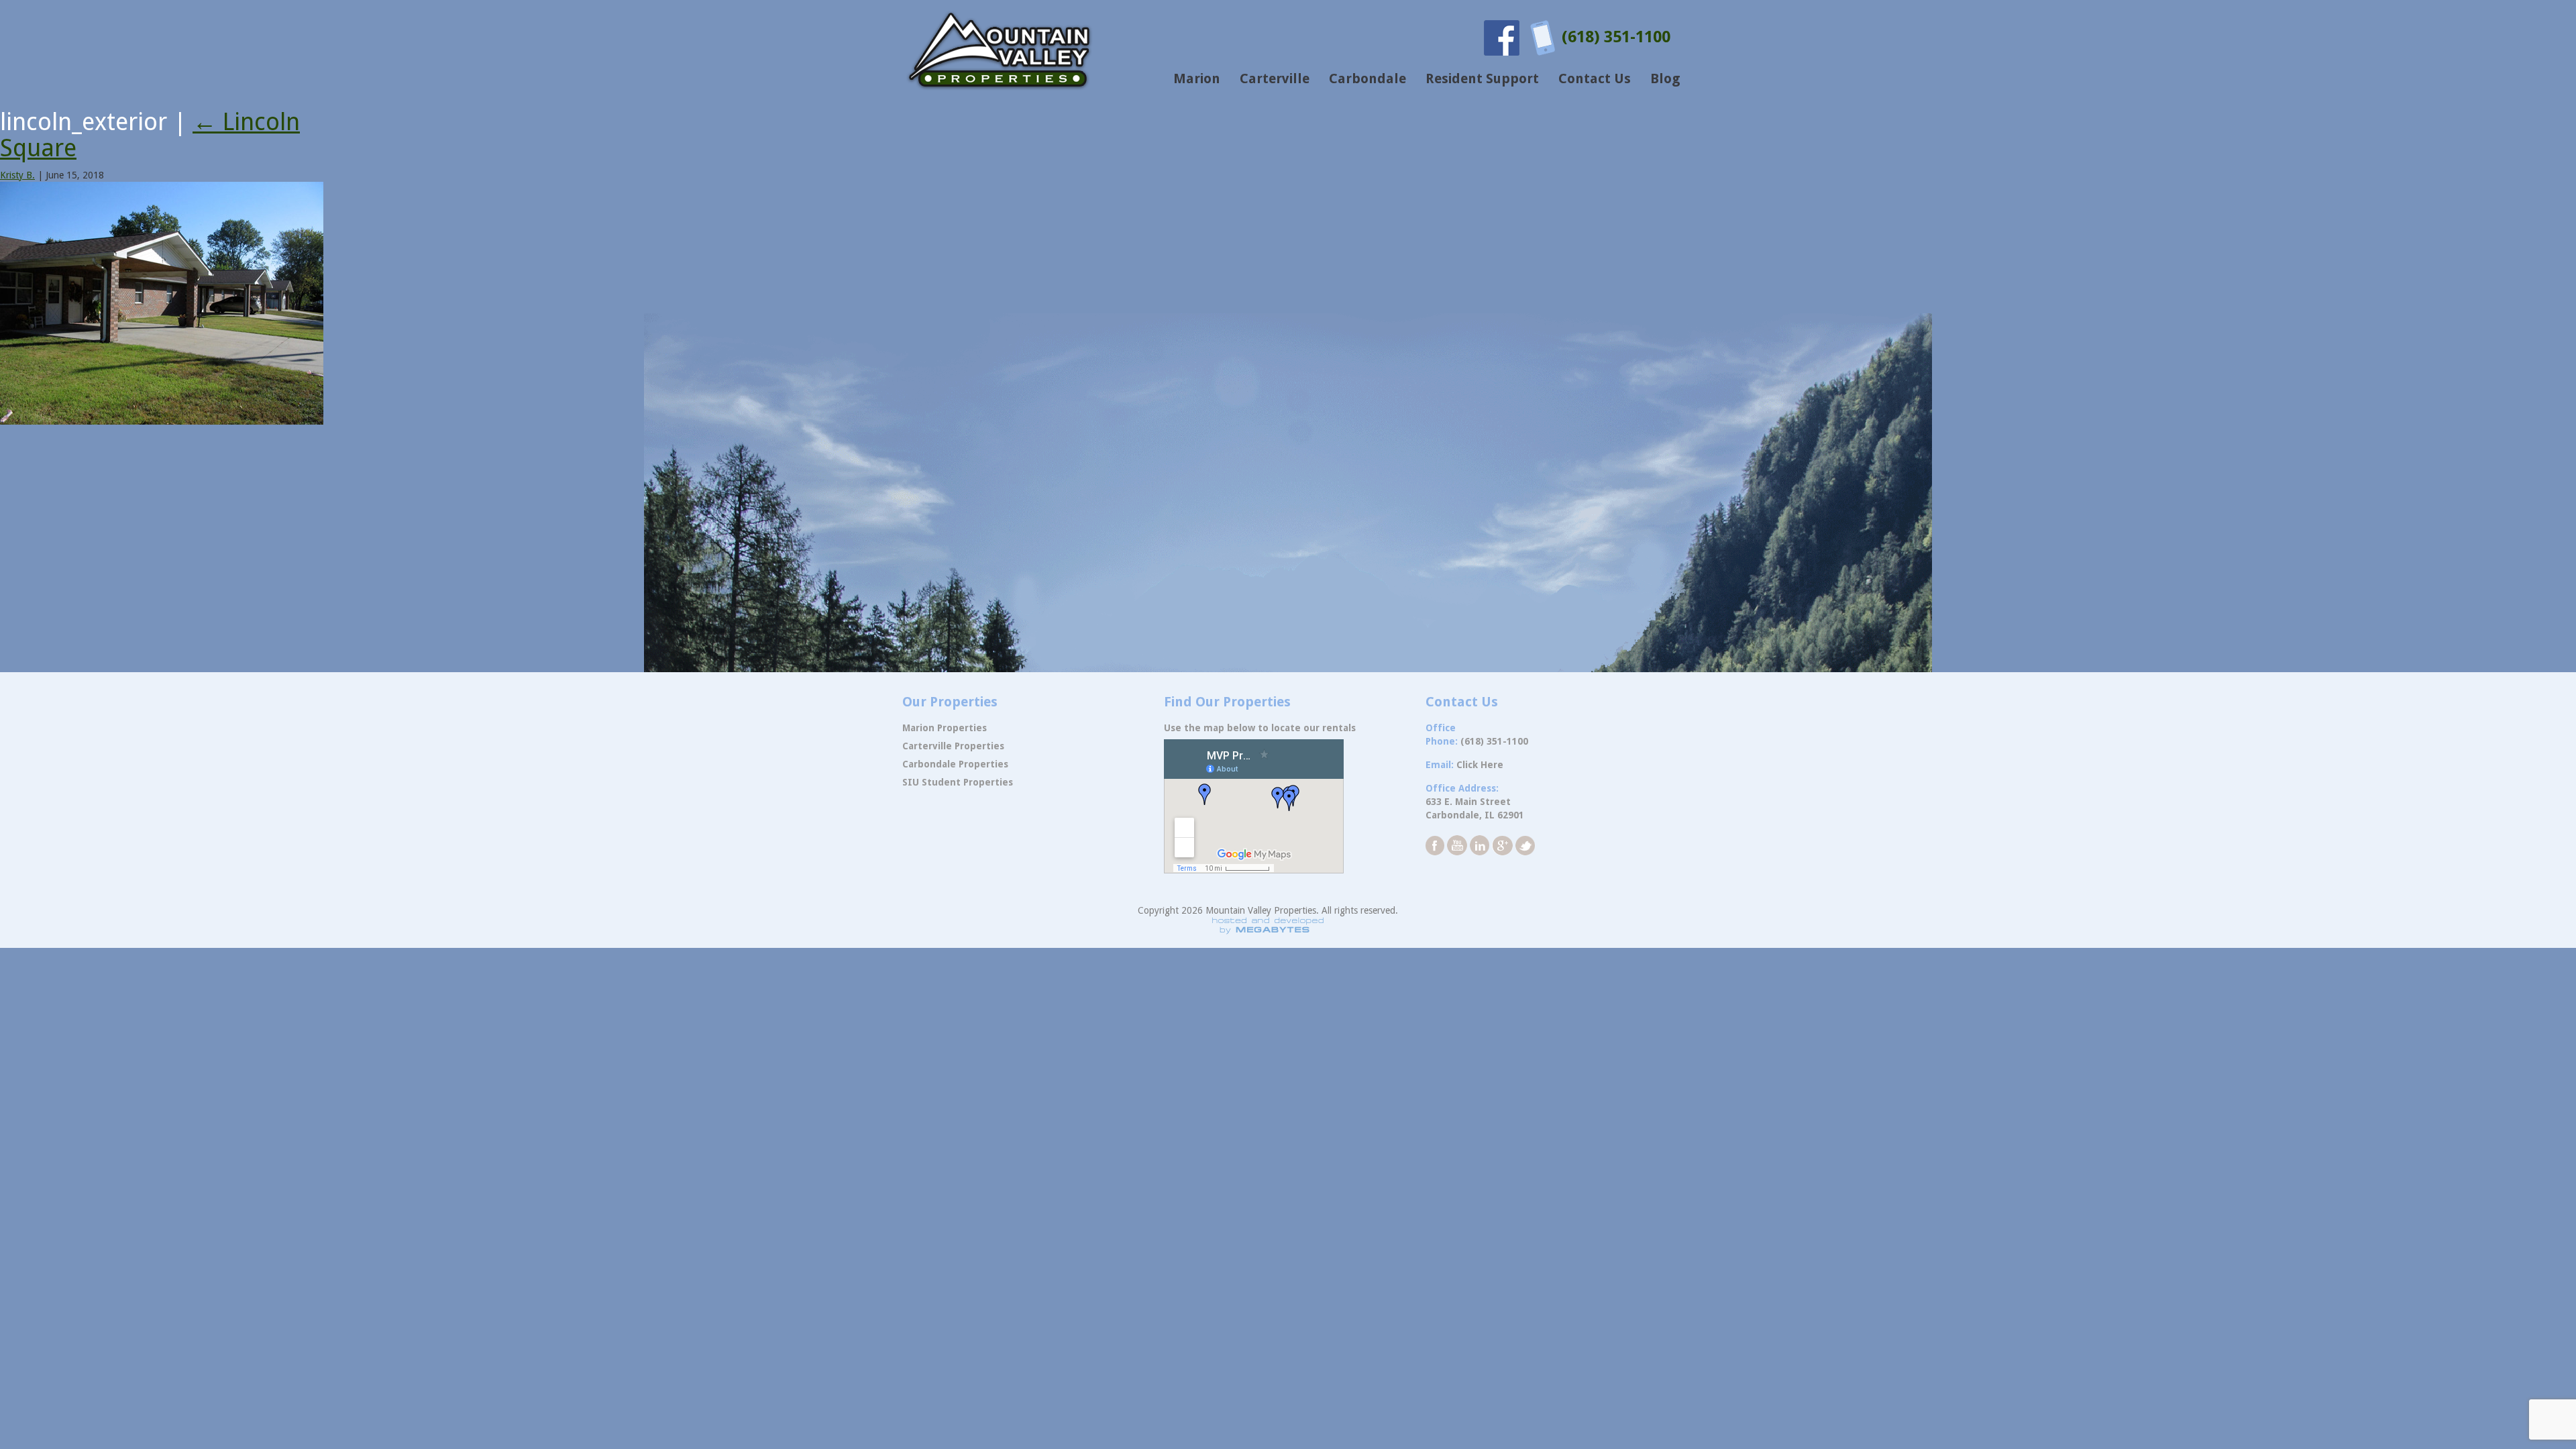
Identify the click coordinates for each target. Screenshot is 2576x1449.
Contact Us (1595, 78)
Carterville (1275, 78)
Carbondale (1367, 78)
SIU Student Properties (958, 782)
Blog (1665, 78)
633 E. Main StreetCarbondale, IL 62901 (1475, 808)
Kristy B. (17, 175)
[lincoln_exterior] (162, 303)
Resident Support (1482, 78)
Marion (1197, 78)
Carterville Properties (953, 746)
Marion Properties (945, 728)
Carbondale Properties (955, 764)
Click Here (1480, 765)
